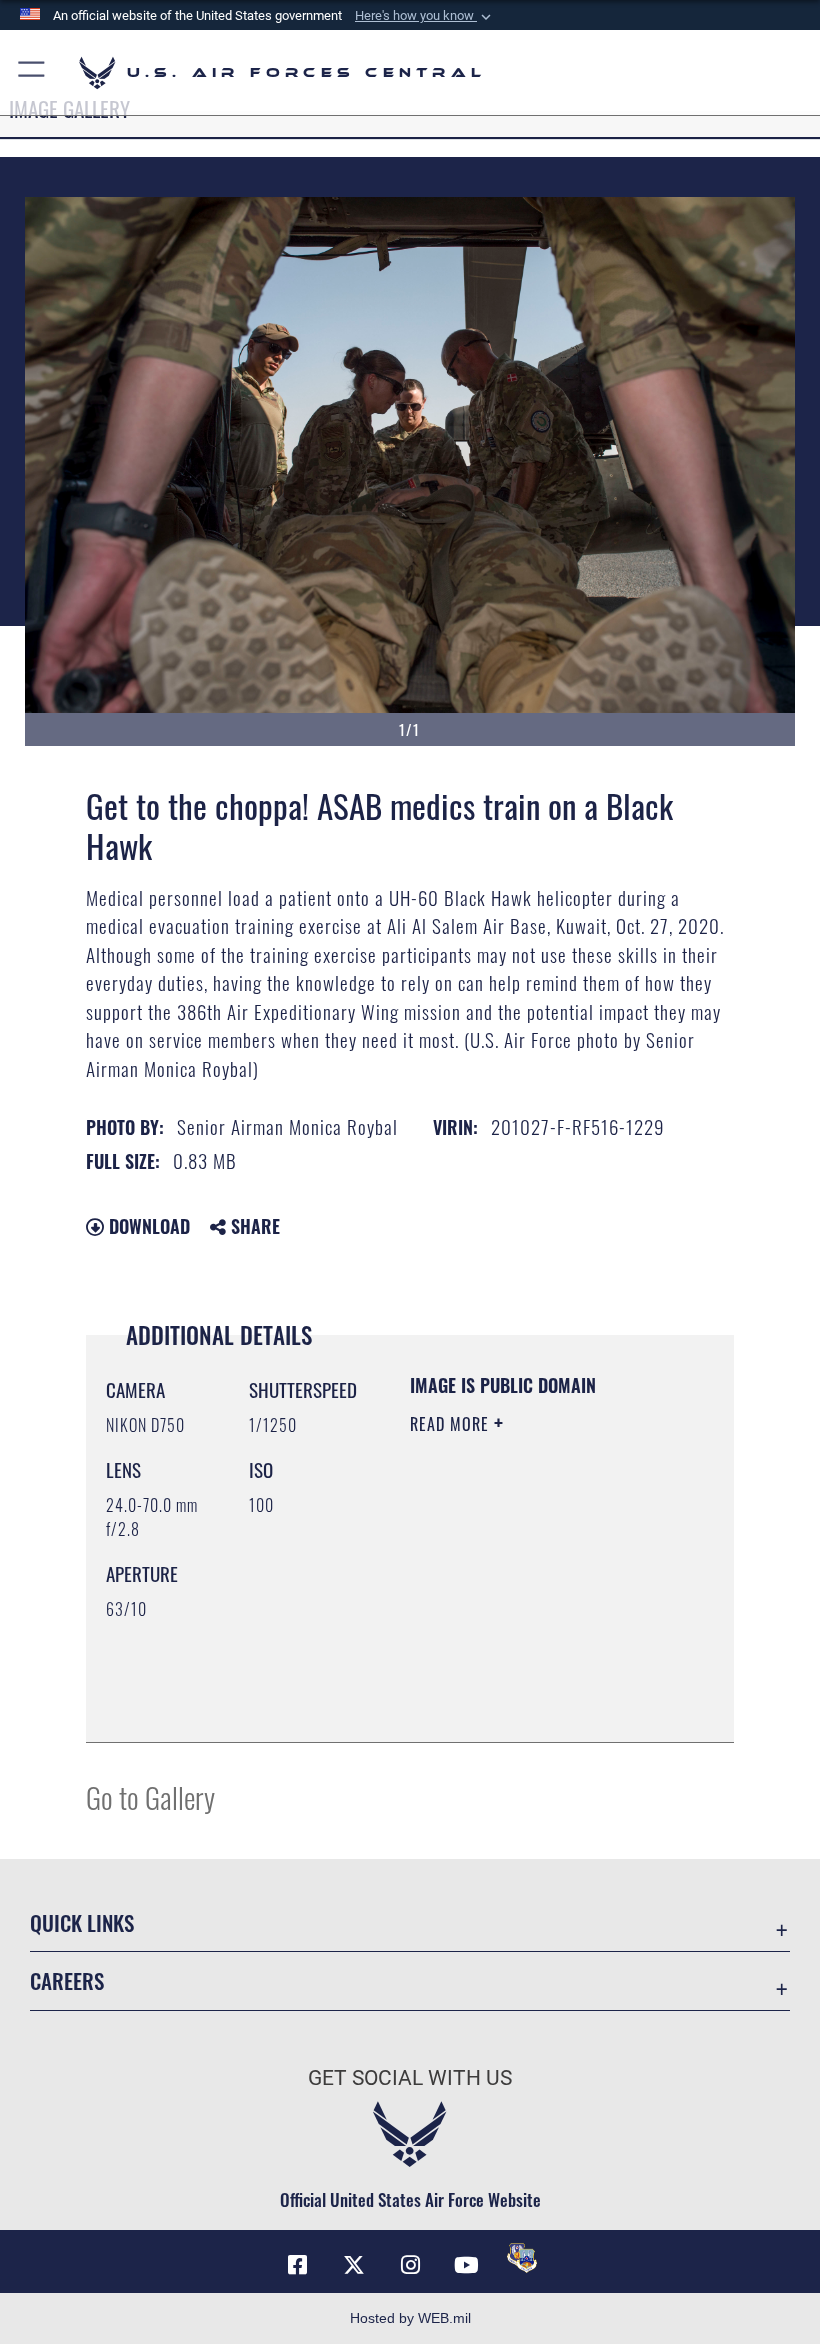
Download (147, 1226)
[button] (425, 16)
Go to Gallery (150, 1796)
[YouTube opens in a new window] (466, 2265)
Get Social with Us (410, 2078)
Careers (67, 1980)
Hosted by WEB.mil (410, 2318)
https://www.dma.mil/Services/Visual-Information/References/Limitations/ (531, 1677)
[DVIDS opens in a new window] (522, 2258)
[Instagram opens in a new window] (410, 2265)
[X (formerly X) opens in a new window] (354, 2265)
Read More (452, 1424)
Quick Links (82, 1922)
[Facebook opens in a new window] (298, 2265)
